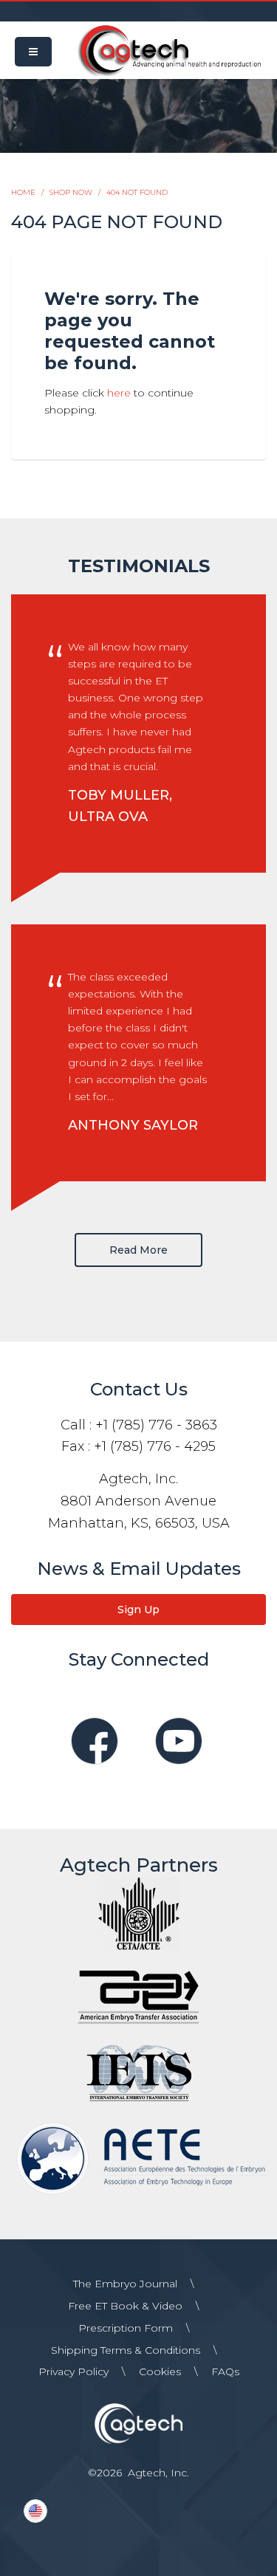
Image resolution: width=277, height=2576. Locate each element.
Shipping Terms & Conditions (126, 2350)
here (119, 393)
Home (23, 192)
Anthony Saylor (133, 1125)
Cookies (160, 2371)
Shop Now (71, 192)
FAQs (225, 2371)
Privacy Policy (73, 2371)
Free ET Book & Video (125, 2306)
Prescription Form (126, 2328)
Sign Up (138, 1610)
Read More (138, 1250)
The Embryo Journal (125, 2284)
